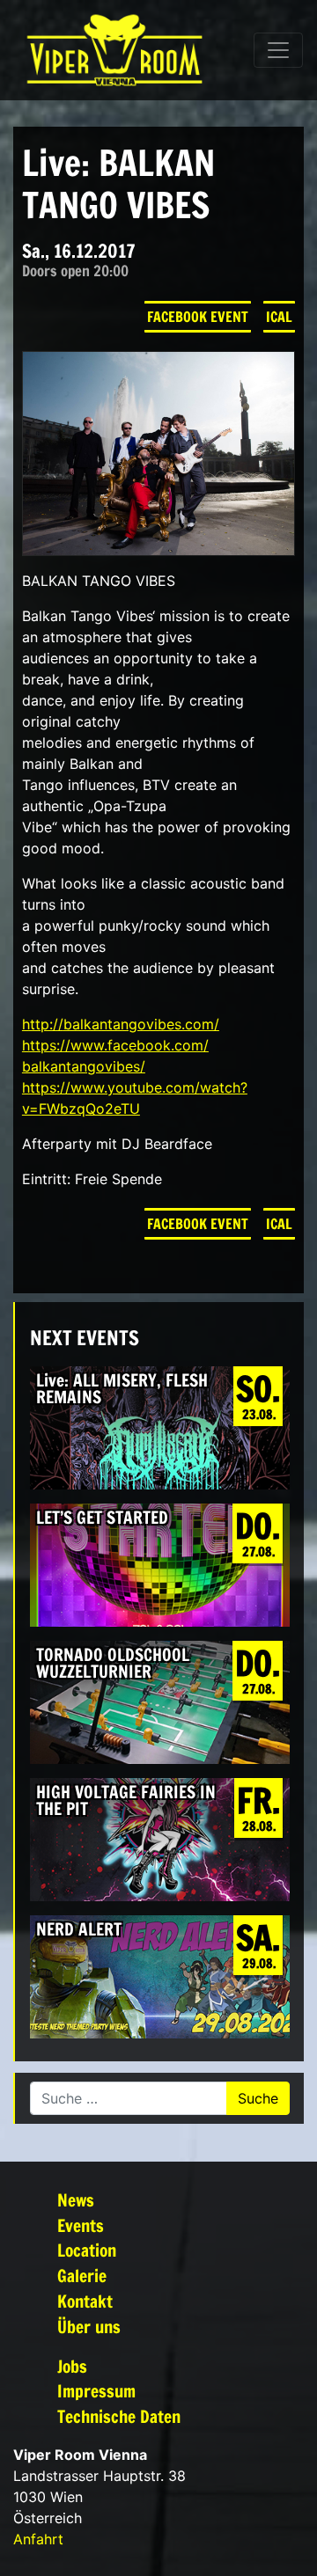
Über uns (89, 2327)
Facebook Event (198, 317)
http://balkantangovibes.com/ (121, 1024)
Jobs (72, 2366)
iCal (279, 317)
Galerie (82, 2276)
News (76, 2200)
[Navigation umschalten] (278, 50)
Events (81, 2225)
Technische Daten (119, 2416)
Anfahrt (38, 2539)
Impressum (96, 2391)
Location (87, 2250)
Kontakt (85, 2301)
